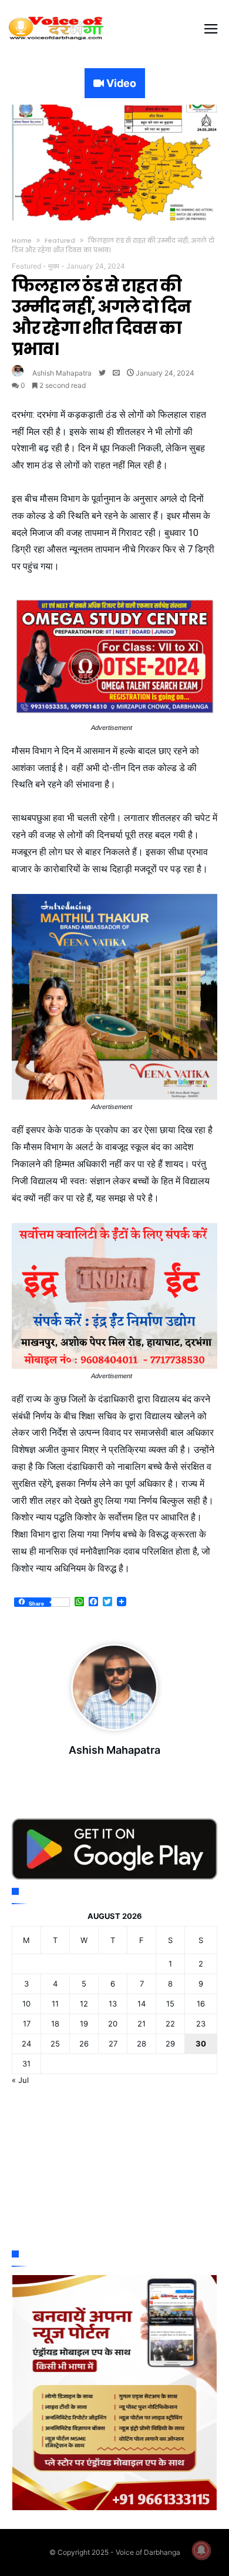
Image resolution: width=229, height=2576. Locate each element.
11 (55, 2004)
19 (84, 2024)
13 (113, 2004)
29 (170, 2044)
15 (170, 2004)
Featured (60, 240)
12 (84, 2004)
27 (113, 2044)
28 (142, 2044)
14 (142, 2004)
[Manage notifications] (201, 2550)
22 (170, 2024)
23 (201, 2024)
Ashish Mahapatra (62, 373)
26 (84, 2044)
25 (55, 2044)
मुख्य (54, 266)
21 (142, 2024)
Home (22, 240)
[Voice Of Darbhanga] (56, 16)
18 (55, 2024)
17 (27, 2024)
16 (201, 2004)
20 (113, 2024)
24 (26, 2044)
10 (26, 2004)
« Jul (20, 2080)
